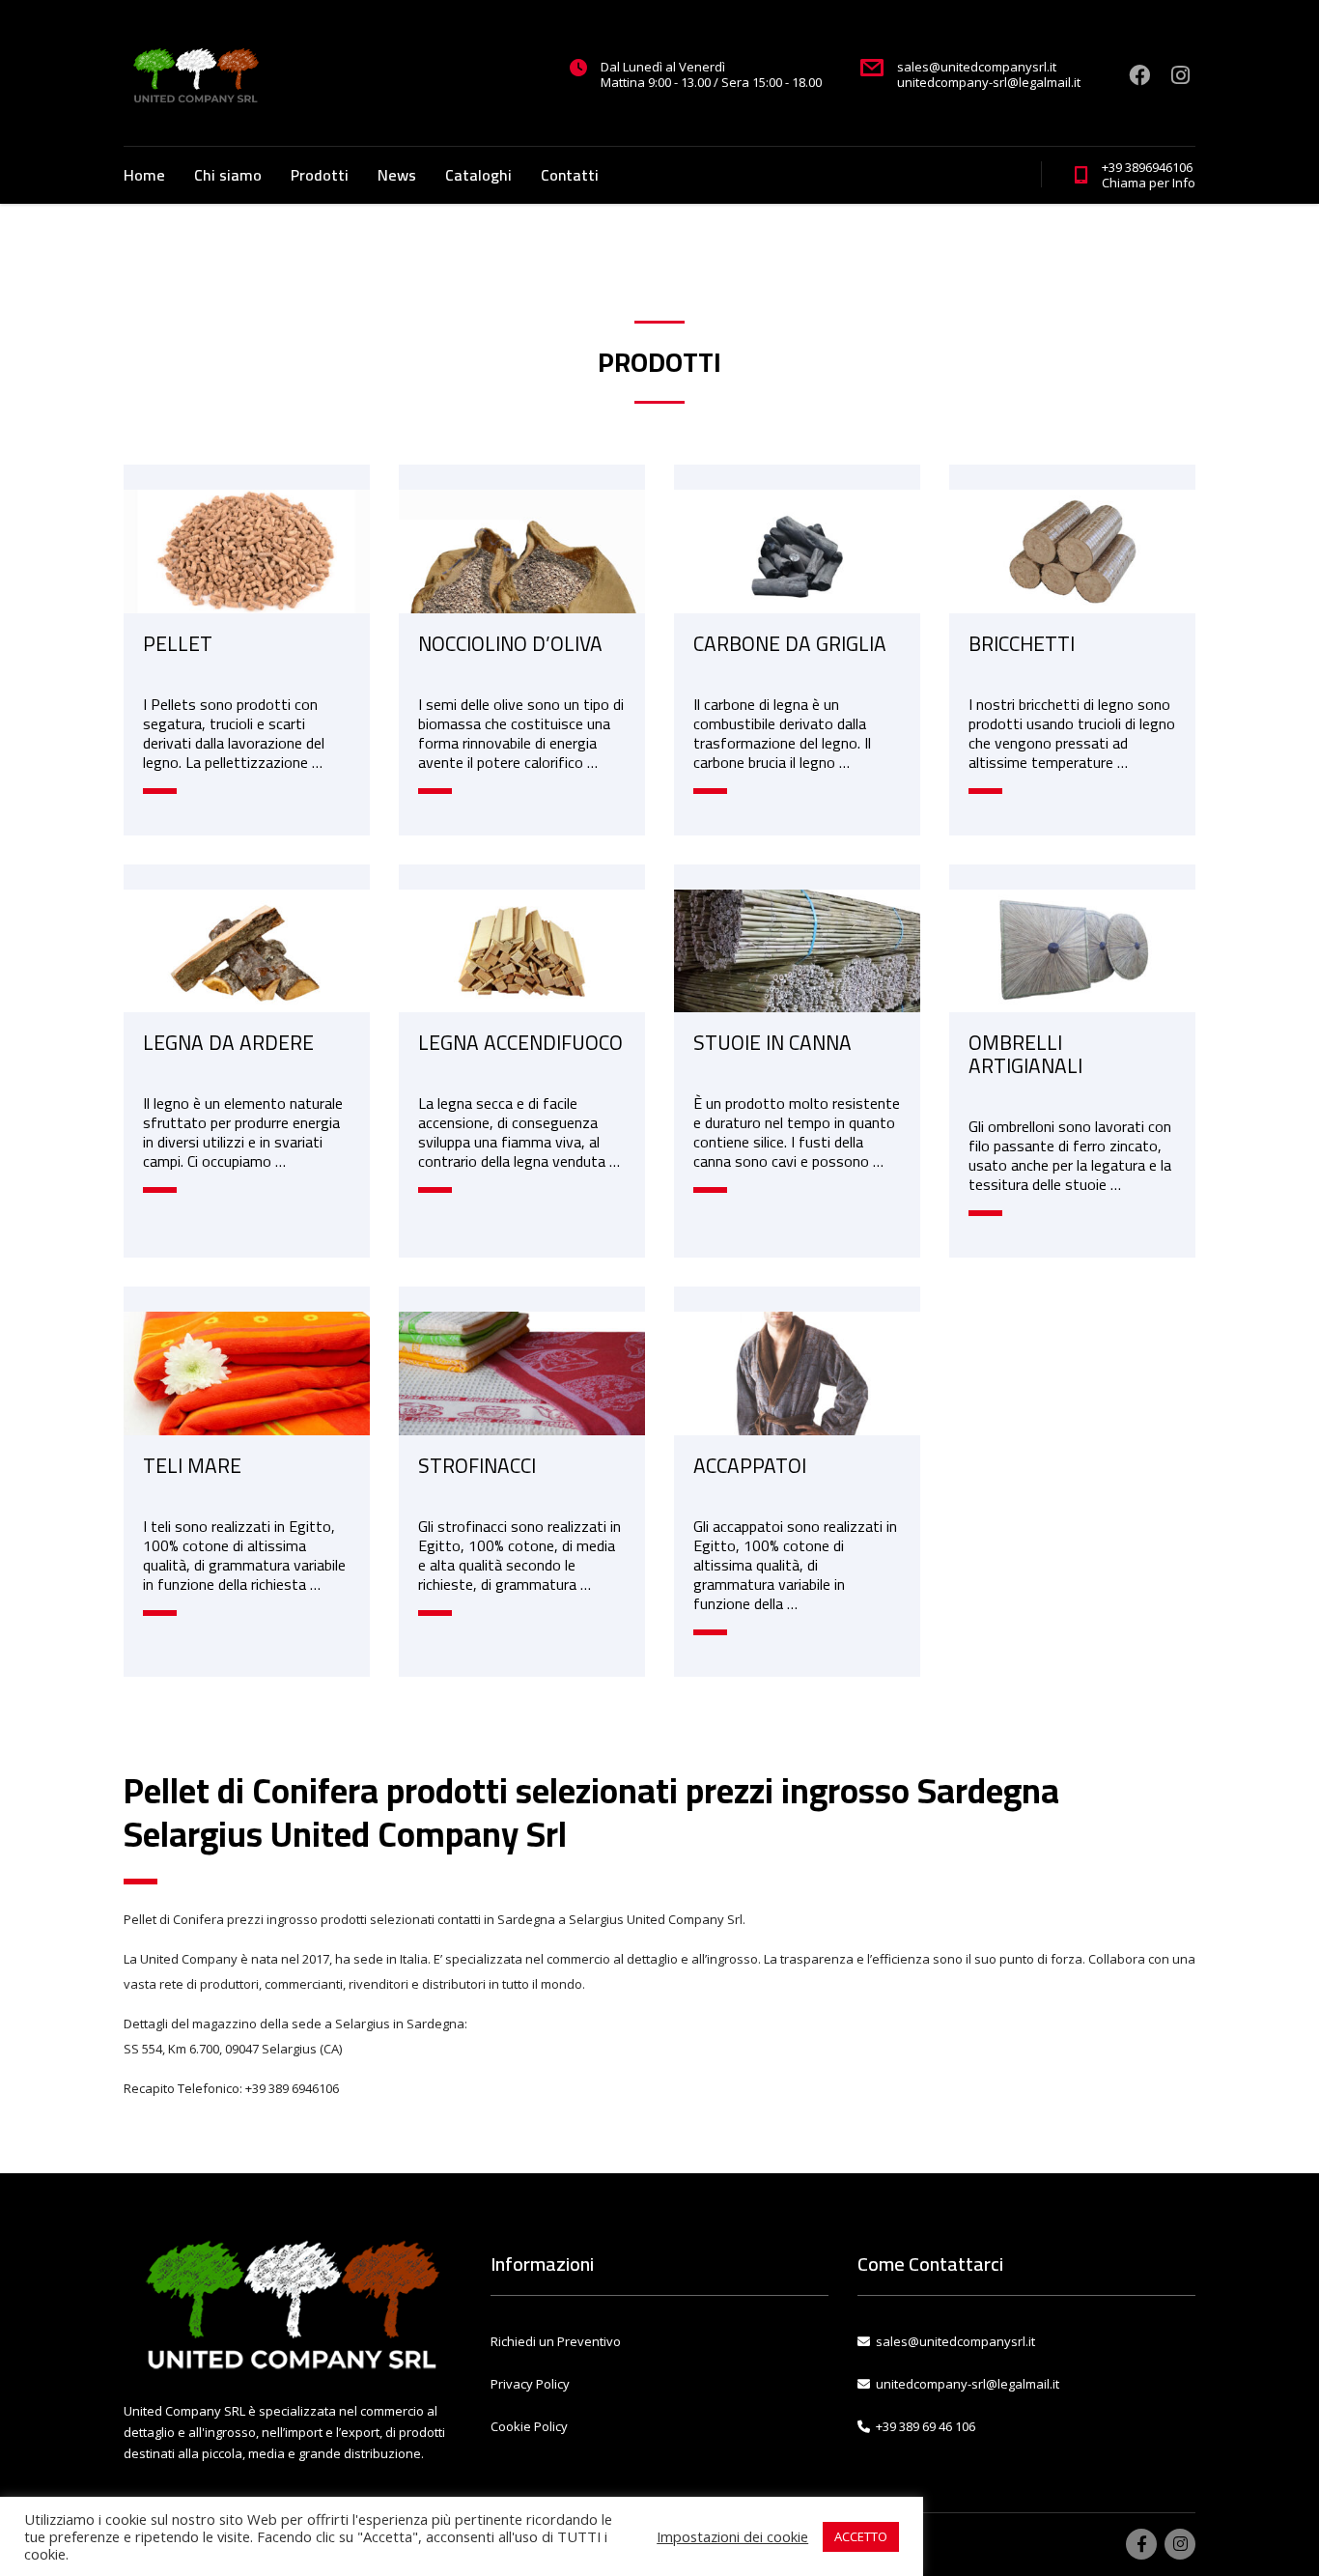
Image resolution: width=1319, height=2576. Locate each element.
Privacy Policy (530, 2384)
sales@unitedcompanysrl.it (955, 2341)
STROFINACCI (477, 1466)
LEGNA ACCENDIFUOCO (520, 1043)
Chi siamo (228, 175)
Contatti (570, 175)
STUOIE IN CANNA (772, 1043)
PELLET (178, 644)
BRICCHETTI (1022, 644)
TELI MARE (192, 1466)
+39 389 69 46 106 (923, 2426)
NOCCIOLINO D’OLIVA (510, 644)
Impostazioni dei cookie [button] (732, 2536)
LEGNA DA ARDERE (228, 1043)
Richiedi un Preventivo (556, 2341)
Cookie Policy (529, 2426)
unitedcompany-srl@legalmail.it (968, 2384)
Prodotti (320, 175)
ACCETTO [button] (861, 2536)
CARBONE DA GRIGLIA (790, 644)
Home (144, 175)
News (397, 175)
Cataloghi (478, 175)
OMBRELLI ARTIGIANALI (1025, 1054)
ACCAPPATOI (750, 1466)
